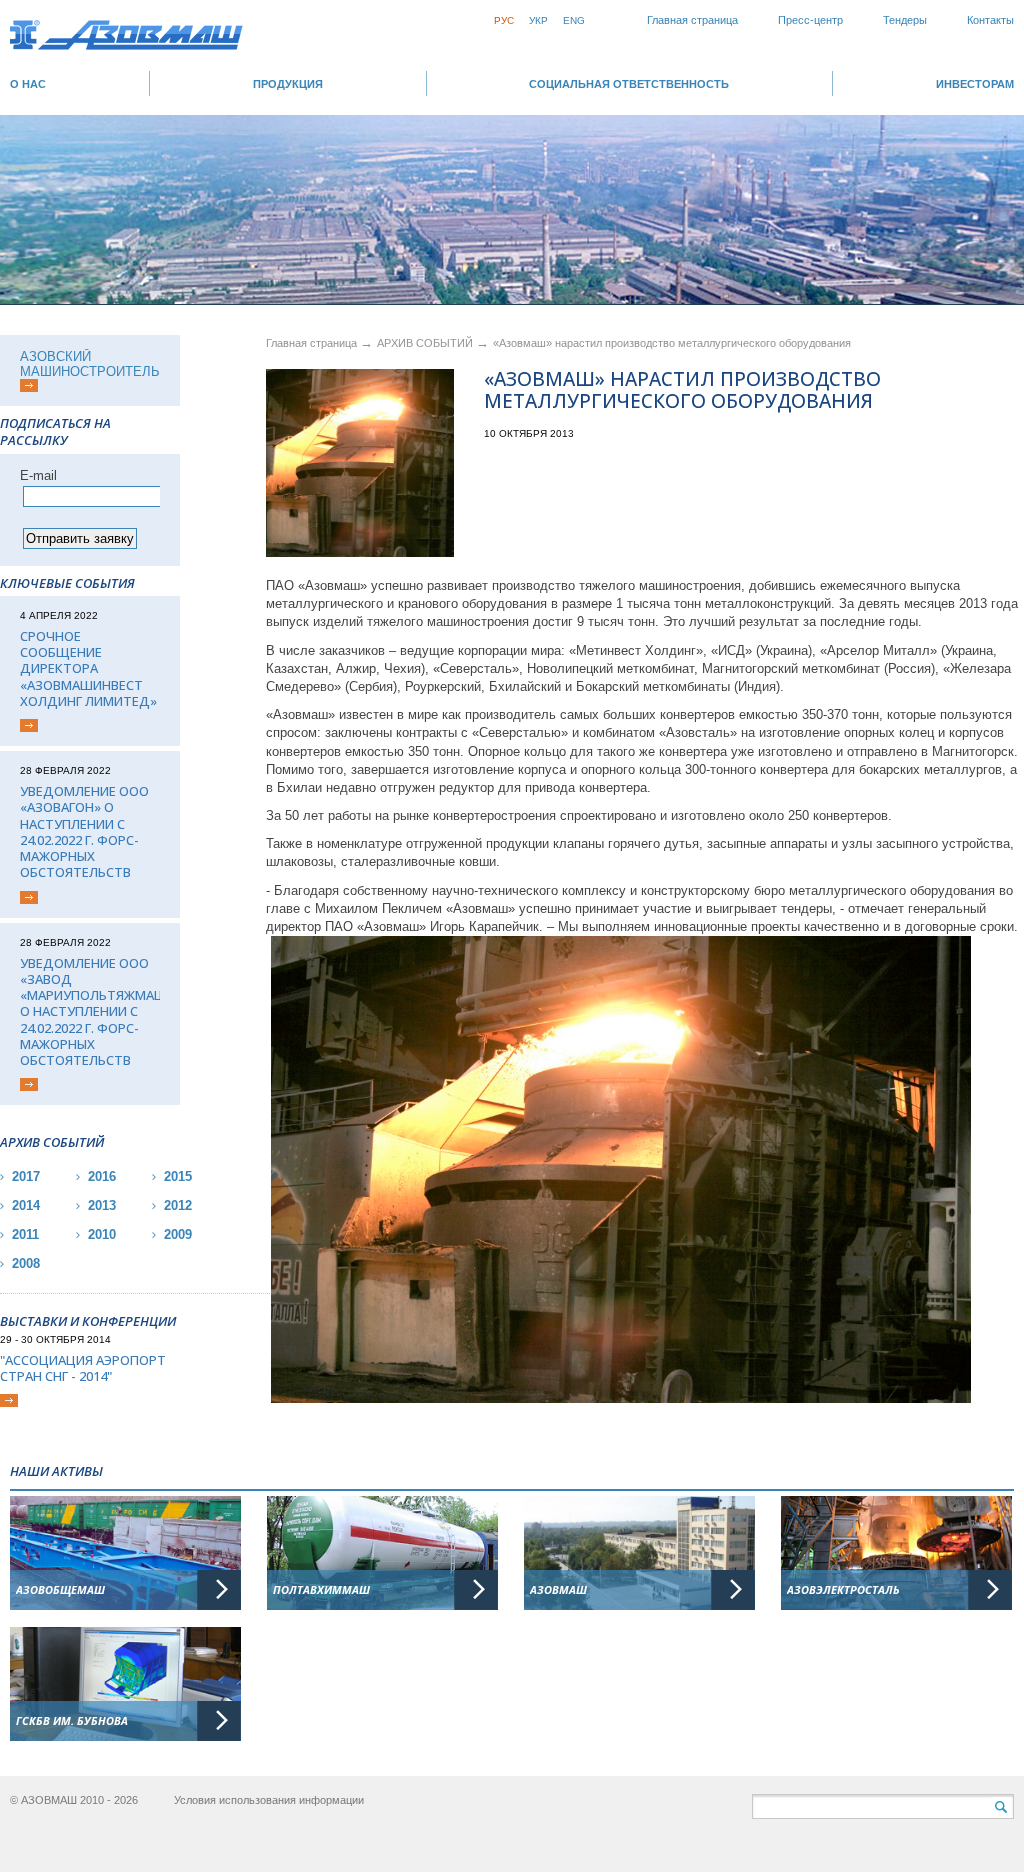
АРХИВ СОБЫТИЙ (426, 343)
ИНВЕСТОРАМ (975, 84)
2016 (102, 1176)
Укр (538, 20)
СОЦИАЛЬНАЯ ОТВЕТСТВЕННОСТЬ (629, 84)
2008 (26, 1263)
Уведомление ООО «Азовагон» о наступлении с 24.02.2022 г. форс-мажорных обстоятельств (84, 832)
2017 (26, 1176)
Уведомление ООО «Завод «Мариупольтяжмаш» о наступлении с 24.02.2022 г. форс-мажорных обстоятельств (90, 1012)
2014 (26, 1205)
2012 (178, 1205)
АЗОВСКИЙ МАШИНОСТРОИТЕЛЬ (90, 364)
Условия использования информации (269, 1800)
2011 (25, 1234)
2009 (178, 1234)
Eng (574, 20)
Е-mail (38, 475)
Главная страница (692, 20)
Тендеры (905, 20)
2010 (102, 1234)
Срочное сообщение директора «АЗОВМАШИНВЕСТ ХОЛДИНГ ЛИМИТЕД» (88, 668)
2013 (102, 1205)
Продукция (288, 84)
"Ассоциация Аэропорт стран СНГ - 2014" (83, 1368)
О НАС (28, 84)
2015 (178, 1176)
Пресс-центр (810, 20)
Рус (504, 20)
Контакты (990, 20)
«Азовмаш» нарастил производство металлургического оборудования (672, 343)
